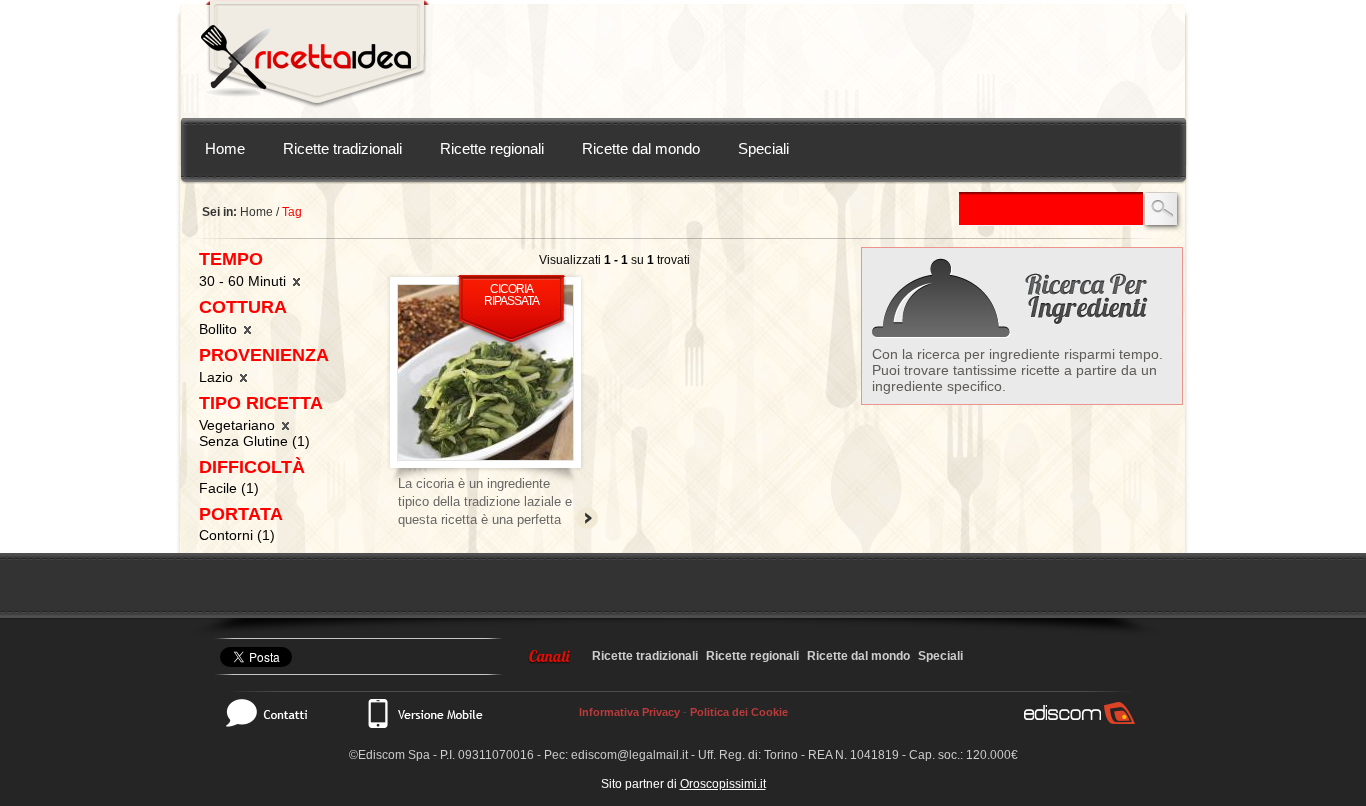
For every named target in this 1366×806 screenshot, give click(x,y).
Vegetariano (239, 425)
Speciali (763, 148)
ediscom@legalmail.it (629, 755)
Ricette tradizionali (342, 148)
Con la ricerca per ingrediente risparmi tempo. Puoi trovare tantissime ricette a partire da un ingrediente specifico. (1017, 370)
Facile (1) (229, 488)
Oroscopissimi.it (723, 784)
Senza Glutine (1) (254, 441)
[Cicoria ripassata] (485, 372)
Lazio (218, 377)
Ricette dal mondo (641, 148)
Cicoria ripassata (511, 295)
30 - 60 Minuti (244, 281)
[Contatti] (277, 713)
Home (225, 148)
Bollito (220, 329)
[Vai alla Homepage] (315, 59)
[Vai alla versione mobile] (424, 713)
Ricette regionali (492, 148)
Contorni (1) (237, 535)
